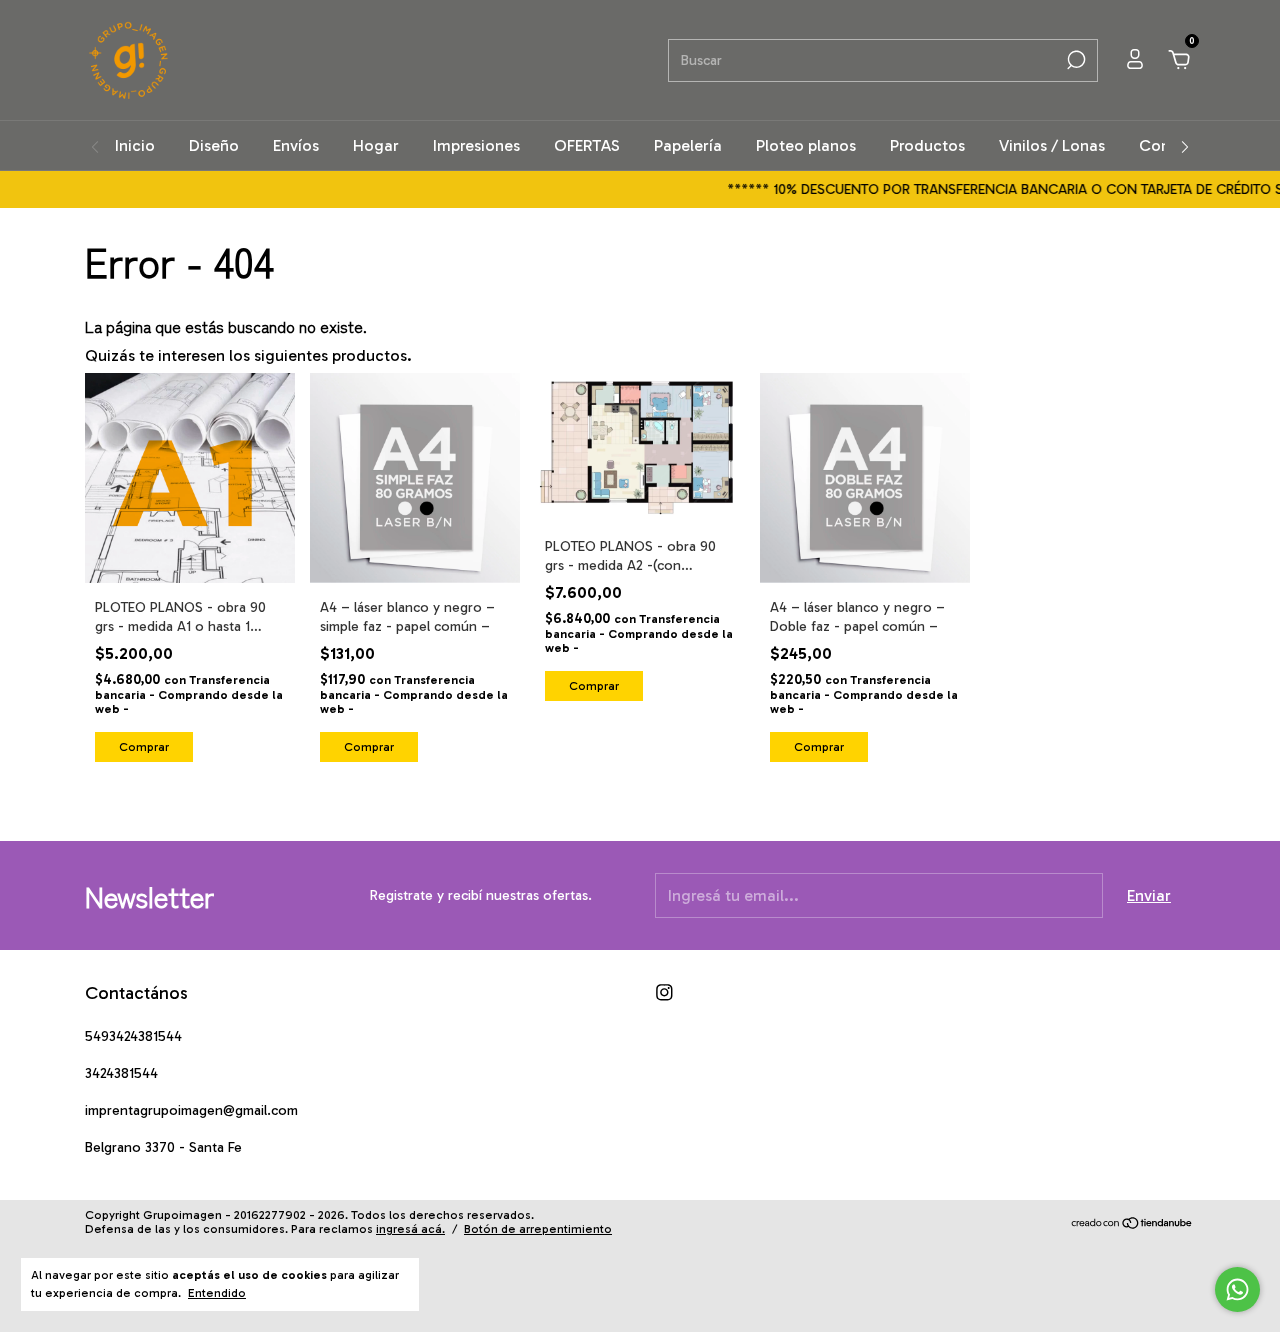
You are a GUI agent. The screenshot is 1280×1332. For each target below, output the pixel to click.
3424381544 (121, 1073)
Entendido (217, 1293)
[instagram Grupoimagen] (664, 992)
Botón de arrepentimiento (538, 1229)
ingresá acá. (410, 1229)
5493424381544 (133, 1036)
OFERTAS (587, 145)
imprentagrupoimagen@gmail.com (191, 1110)
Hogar (376, 145)
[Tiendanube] (1132, 1224)
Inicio (135, 145)
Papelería (688, 145)
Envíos (296, 145)
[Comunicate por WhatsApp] (1237, 1289)
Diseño (214, 145)
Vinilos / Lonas (1052, 145)
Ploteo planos (806, 145)
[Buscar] (1074, 60)
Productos (927, 145)
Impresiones (476, 145)
